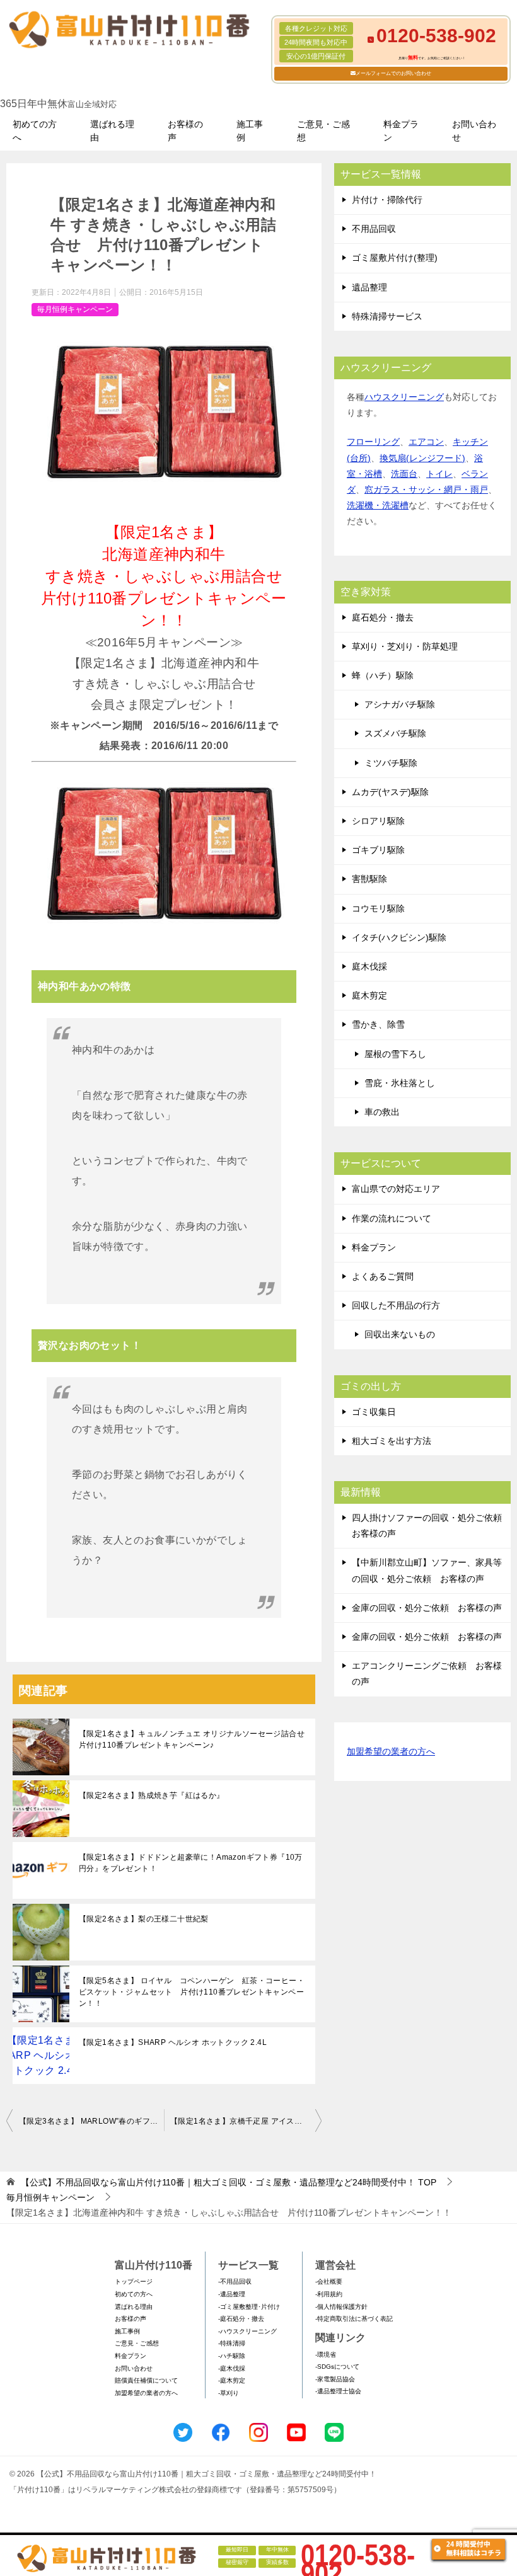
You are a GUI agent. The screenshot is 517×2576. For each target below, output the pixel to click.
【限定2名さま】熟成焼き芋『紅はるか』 (152, 1795)
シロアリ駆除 (378, 821)
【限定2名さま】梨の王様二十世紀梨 (144, 1919)
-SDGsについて (337, 2367)
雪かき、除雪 (378, 1024)
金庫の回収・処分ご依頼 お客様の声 (427, 1608)
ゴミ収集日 (374, 1412)
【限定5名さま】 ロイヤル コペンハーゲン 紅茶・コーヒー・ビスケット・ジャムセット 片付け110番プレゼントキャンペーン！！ (192, 1992)
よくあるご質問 (383, 1276)
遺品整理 (369, 287)
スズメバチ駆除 (395, 733)
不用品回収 (374, 229)
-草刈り (229, 2393)
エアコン (426, 442)
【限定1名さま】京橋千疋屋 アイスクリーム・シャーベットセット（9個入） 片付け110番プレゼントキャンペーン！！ (246, 2121)
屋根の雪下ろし (395, 1054)
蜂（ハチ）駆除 (383, 675)
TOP (229, 2182)
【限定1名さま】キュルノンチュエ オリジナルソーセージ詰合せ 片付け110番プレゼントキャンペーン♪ (192, 1739)
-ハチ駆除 (232, 2356)
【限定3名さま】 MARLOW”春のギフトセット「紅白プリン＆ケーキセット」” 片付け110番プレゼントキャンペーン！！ (91, 2121)
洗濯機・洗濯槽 (378, 505)
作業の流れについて (392, 1218)
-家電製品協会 (335, 2379)
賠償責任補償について (146, 2380)
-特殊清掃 (232, 2343)
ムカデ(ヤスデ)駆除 (390, 792)
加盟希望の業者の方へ (391, 1751)
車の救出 (382, 1112)
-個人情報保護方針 (341, 2307)
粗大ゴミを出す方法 (392, 1441)
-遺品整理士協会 (338, 2391)
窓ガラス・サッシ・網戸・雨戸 (426, 489)
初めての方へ (35, 131)
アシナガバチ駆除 (400, 704)
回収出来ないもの (400, 1334)
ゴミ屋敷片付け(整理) (395, 258)
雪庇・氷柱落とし (400, 1083)
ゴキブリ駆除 (378, 850)
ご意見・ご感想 (323, 131)
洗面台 (404, 474)
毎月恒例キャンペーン (75, 309)
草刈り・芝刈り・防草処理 (405, 646)
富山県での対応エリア (396, 1189)
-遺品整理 (232, 2294)
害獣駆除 (369, 879)
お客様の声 (185, 131)
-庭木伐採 (232, 2368)
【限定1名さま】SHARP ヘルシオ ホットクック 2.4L (173, 2042)
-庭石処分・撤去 (241, 2319)
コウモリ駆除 (378, 908)
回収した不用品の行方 (396, 1305)
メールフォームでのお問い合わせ (393, 73)
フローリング (373, 442)
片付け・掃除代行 (387, 200)
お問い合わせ (474, 131)
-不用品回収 (235, 2281)
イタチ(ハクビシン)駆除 (399, 937)
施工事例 (250, 131)
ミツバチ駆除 (391, 763)
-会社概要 (329, 2281)
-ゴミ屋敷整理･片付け (249, 2307)
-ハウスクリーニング (247, 2331)
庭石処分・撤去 (383, 617)
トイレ (439, 474)
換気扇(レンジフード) (422, 458)
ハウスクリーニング (404, 397)
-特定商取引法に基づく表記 (354, 2319)
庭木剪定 (369, 995)
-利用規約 (329, 2294)
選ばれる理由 (112, 131)
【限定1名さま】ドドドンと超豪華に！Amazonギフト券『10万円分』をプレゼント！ (191, 1863)
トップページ (134, 2281)
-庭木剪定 (232, 2380)
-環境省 (326, 2355)
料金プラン (401, 131)
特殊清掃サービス (387, 316)
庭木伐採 (369, 966)
